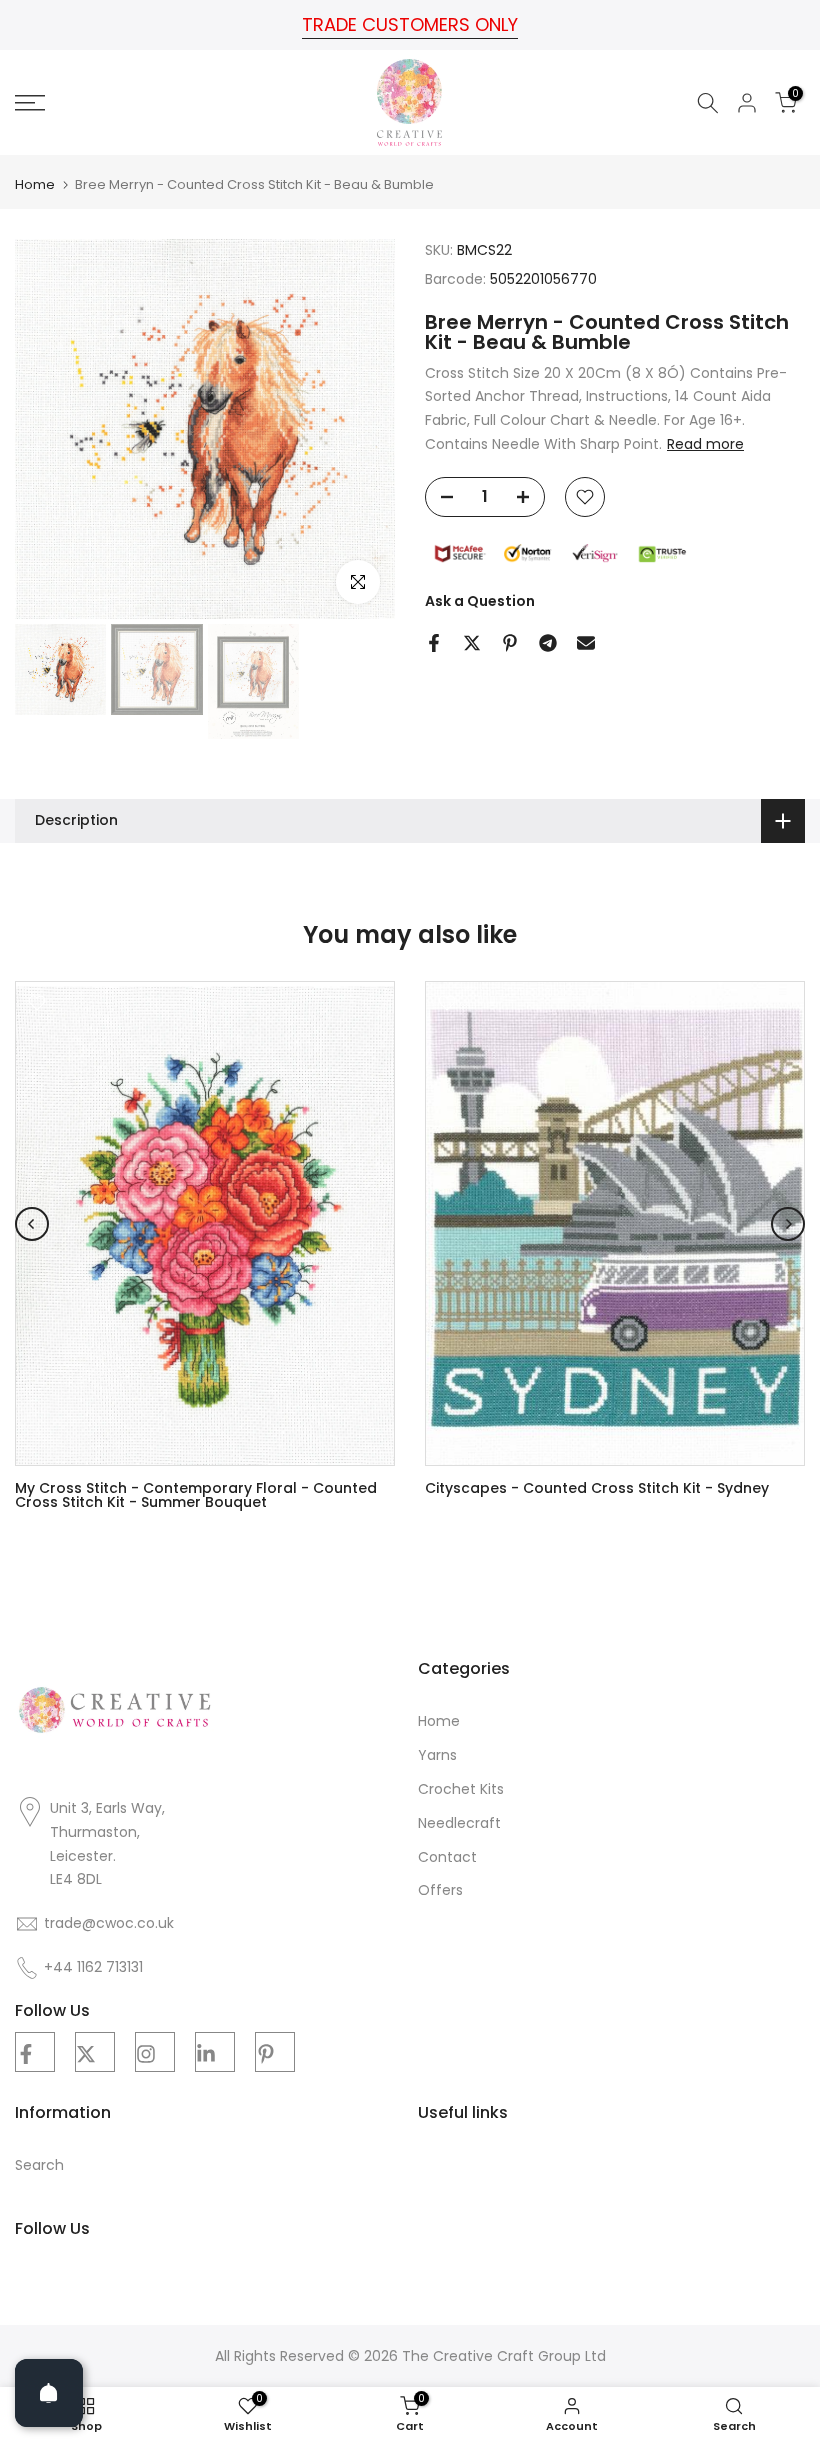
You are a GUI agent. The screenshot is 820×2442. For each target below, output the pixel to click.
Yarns (437, 1755)
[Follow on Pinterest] (275, 2052)
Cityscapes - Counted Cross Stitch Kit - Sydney (597, 1488)
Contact (447, 1857)
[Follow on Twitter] (95, 2052)
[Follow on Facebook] (35, 2052)
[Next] (788, 1224)
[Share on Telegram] (548, 643)
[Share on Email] (586, 643)
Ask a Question (480, 601)
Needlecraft (459, 1823)
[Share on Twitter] (472, 643)
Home (35, 184)
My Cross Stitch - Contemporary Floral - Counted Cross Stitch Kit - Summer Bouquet (196, 1495)
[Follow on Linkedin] (215, 2052)
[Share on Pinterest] (510, 643)
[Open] (49, 2393)
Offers (440, 1890)
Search (39, 2165)
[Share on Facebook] (434, 643)
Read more (705, 444)
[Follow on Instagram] (155, 2052)
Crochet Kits (461, 1789)
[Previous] (32, 1224)
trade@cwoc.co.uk (109, 1923)
